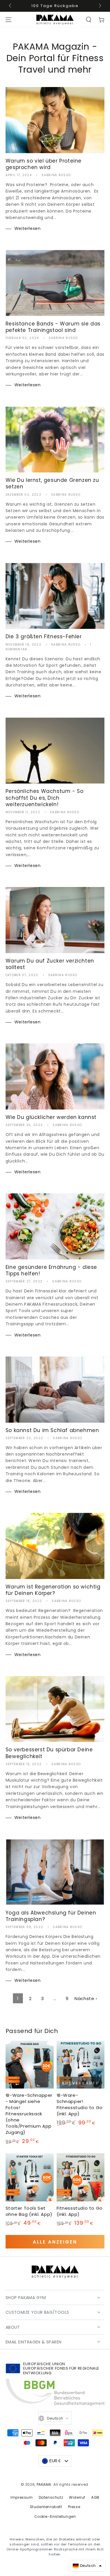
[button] (89, 20)
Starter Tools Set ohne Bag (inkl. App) (29, 2211)
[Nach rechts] (99, 6)
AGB (95, 2497)
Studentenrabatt (46, 2507)
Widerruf (77, 2497)
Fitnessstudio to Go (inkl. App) (80, 2211)
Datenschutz (51, 2497)
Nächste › (86, 1998)
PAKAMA (44, 2484)
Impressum (22, 2497)
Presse (74, 2507)
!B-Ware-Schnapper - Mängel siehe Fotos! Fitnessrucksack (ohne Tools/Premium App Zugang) (29, 2114)
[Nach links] (11, 6)
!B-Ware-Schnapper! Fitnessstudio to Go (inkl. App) (80, 2104)
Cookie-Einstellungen (55, 2516)
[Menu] (9, 20)
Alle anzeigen (55, 2242)
